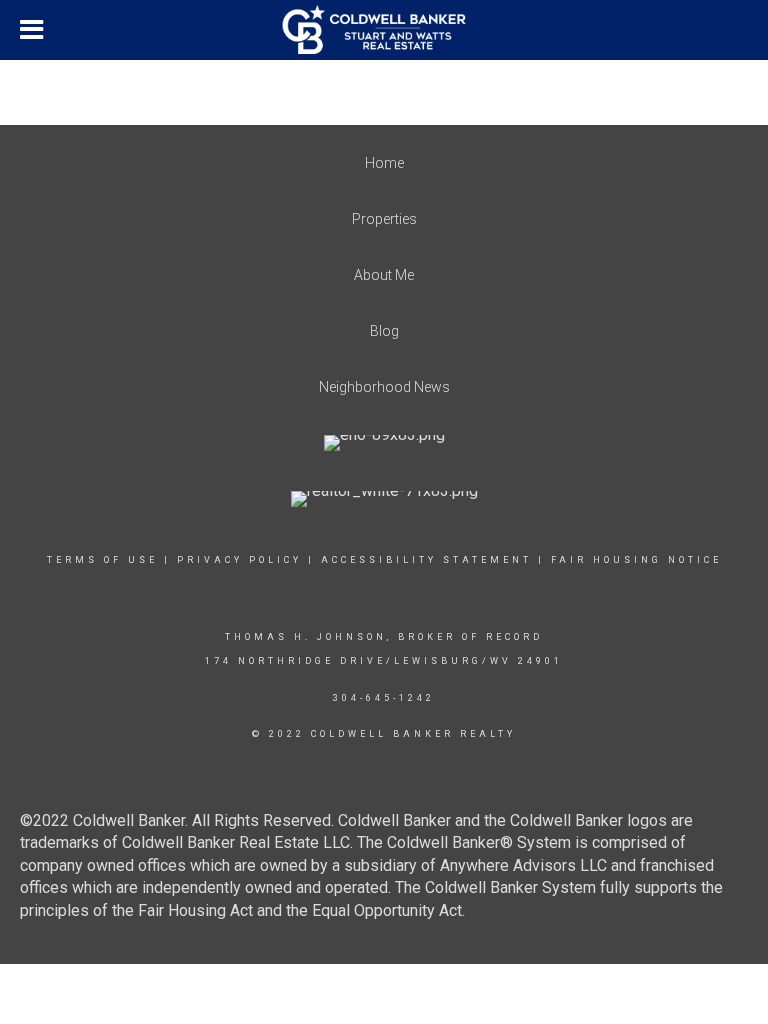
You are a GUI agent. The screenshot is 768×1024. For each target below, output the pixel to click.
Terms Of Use (102, 560)
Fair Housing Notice (636, 560)
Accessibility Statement (426, 560)
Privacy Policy (239, 560)
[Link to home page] (384, 30)
